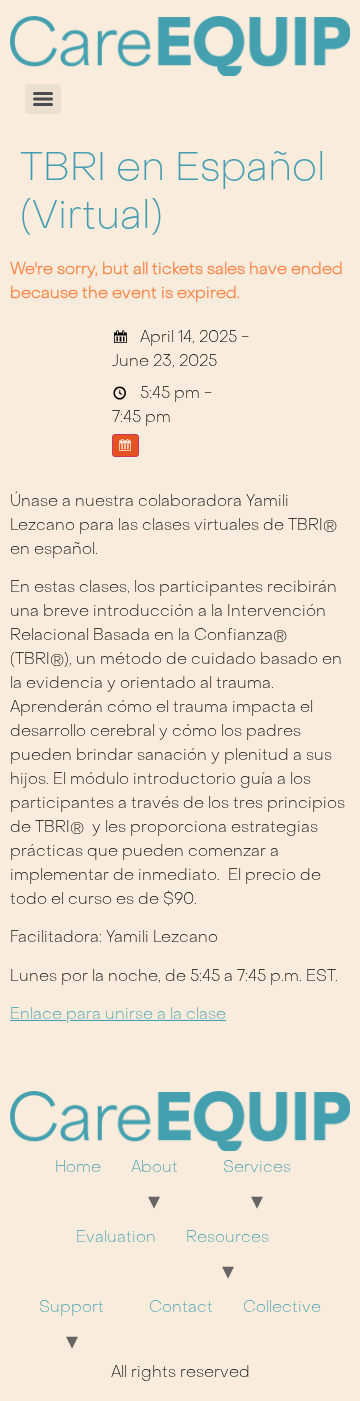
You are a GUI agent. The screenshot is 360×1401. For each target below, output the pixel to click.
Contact (181, 1308)
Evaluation (116, 1238)
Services (257, 1168)
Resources (227, 1238)
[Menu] (43, 99)
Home (78, 1168)
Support (71, 1308)
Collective (282, 1308)
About (154, 1168)
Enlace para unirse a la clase (118, 1015)
